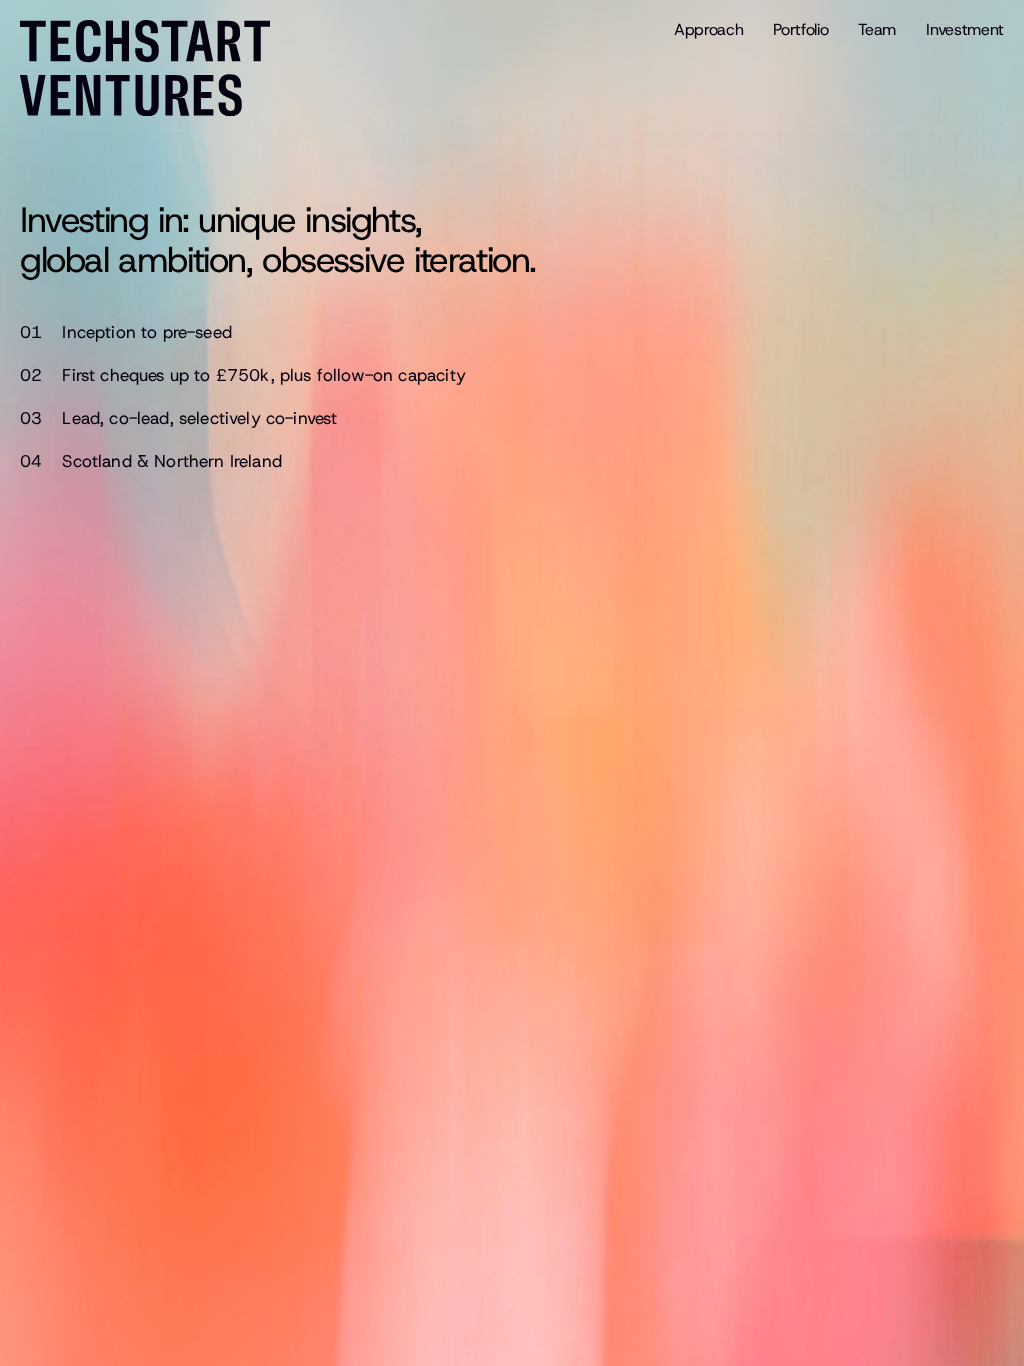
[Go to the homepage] (155, 68)
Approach (708, 29)
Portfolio (800, 29)
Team (877, 29)
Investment (965, 29)
